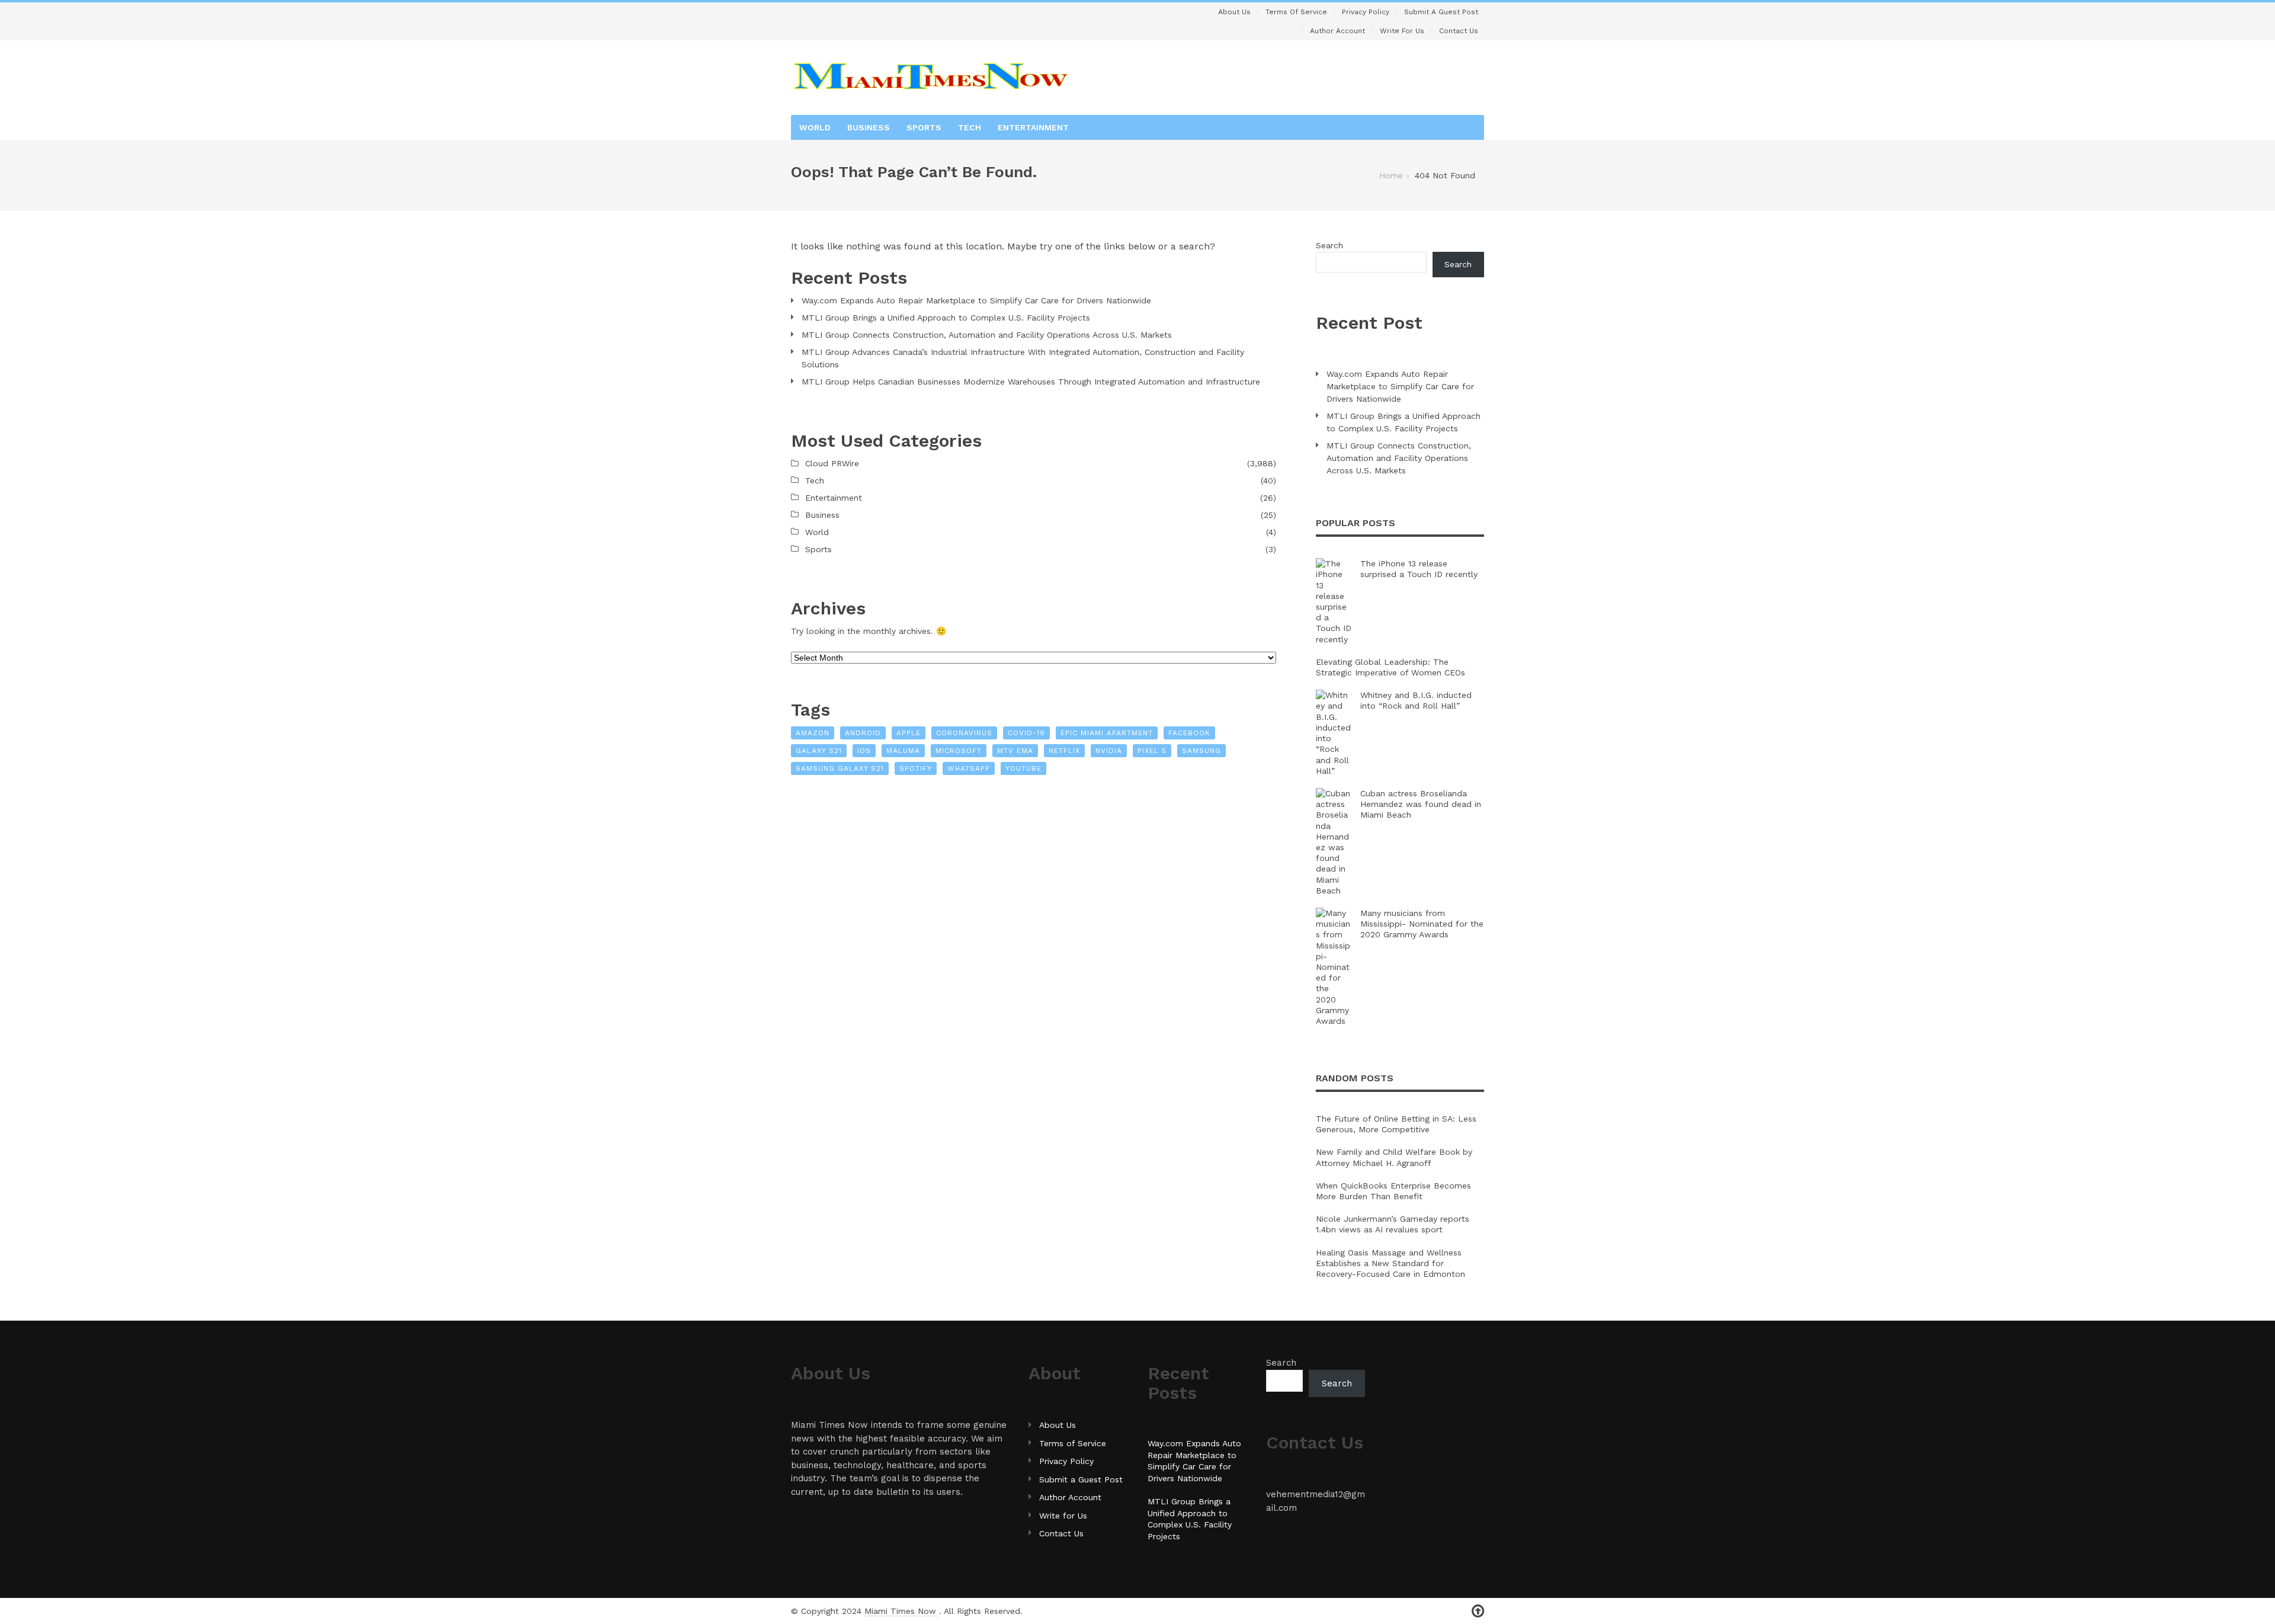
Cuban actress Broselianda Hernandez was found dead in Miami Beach (1421, 804)
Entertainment (1033, 127)
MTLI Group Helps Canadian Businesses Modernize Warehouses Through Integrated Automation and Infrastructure (1031, 382)
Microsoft (959, 751)
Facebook (1189, 733)
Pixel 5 (1152, 751)
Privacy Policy (1366, 12)
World (815, 127)
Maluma (903, 751)
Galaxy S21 (819, 751)
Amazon (813, 733)
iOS (864, 751)
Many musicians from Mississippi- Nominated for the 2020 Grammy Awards (1422, 924)
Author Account (1337, 31)
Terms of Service (1296, 12)
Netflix (1064, 751)
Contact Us (1459, 31)
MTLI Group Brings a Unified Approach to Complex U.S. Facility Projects (946, 318)
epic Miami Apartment (1107, 733)
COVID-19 (1026, 733)
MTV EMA (1015, 751)
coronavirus (964, 733)
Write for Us (1402, 31)
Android (863, 733)
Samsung (1201, 751)
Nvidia (1109, 751)
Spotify (916, 768)
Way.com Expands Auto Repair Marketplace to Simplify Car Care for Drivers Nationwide (976, 300)
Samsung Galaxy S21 (840, 768)
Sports (924, 127)
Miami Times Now (902, 1611)
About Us (1234, 12)
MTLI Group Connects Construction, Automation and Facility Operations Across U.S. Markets (987, 335)
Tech (970, 127)
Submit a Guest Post (1441, 12)
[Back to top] (1478, 1611)
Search (1329, 245)
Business (869, 127)
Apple (909, 733)
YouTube (1023, 768)
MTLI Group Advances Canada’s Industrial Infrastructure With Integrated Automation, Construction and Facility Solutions (1023, 358)
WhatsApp (969, 768)
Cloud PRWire (832, 463)
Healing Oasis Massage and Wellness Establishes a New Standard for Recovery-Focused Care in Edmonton (1390, 1263)
